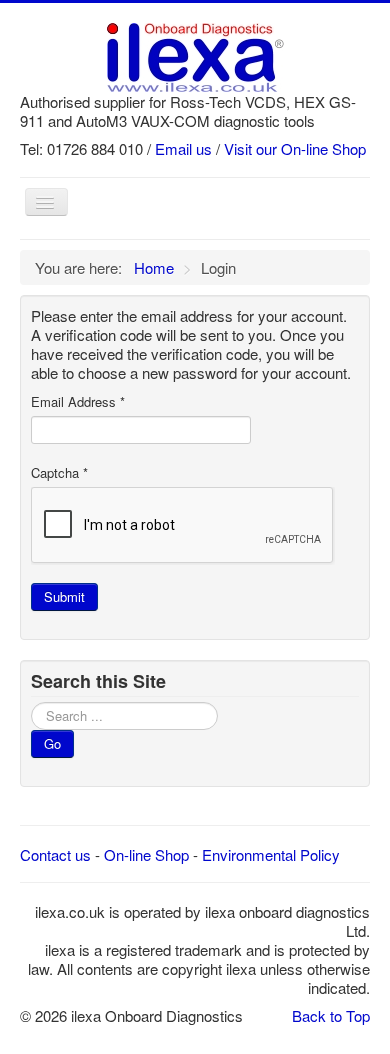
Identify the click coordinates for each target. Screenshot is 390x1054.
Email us (183, 148)
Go (52, 743)
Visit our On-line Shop (295, 148)
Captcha (59, 473)
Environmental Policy (271, 854)
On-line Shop (146, 854)
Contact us (55, 854)
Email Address (78, 402)
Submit (64, 596)
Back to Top (331, 1015)
